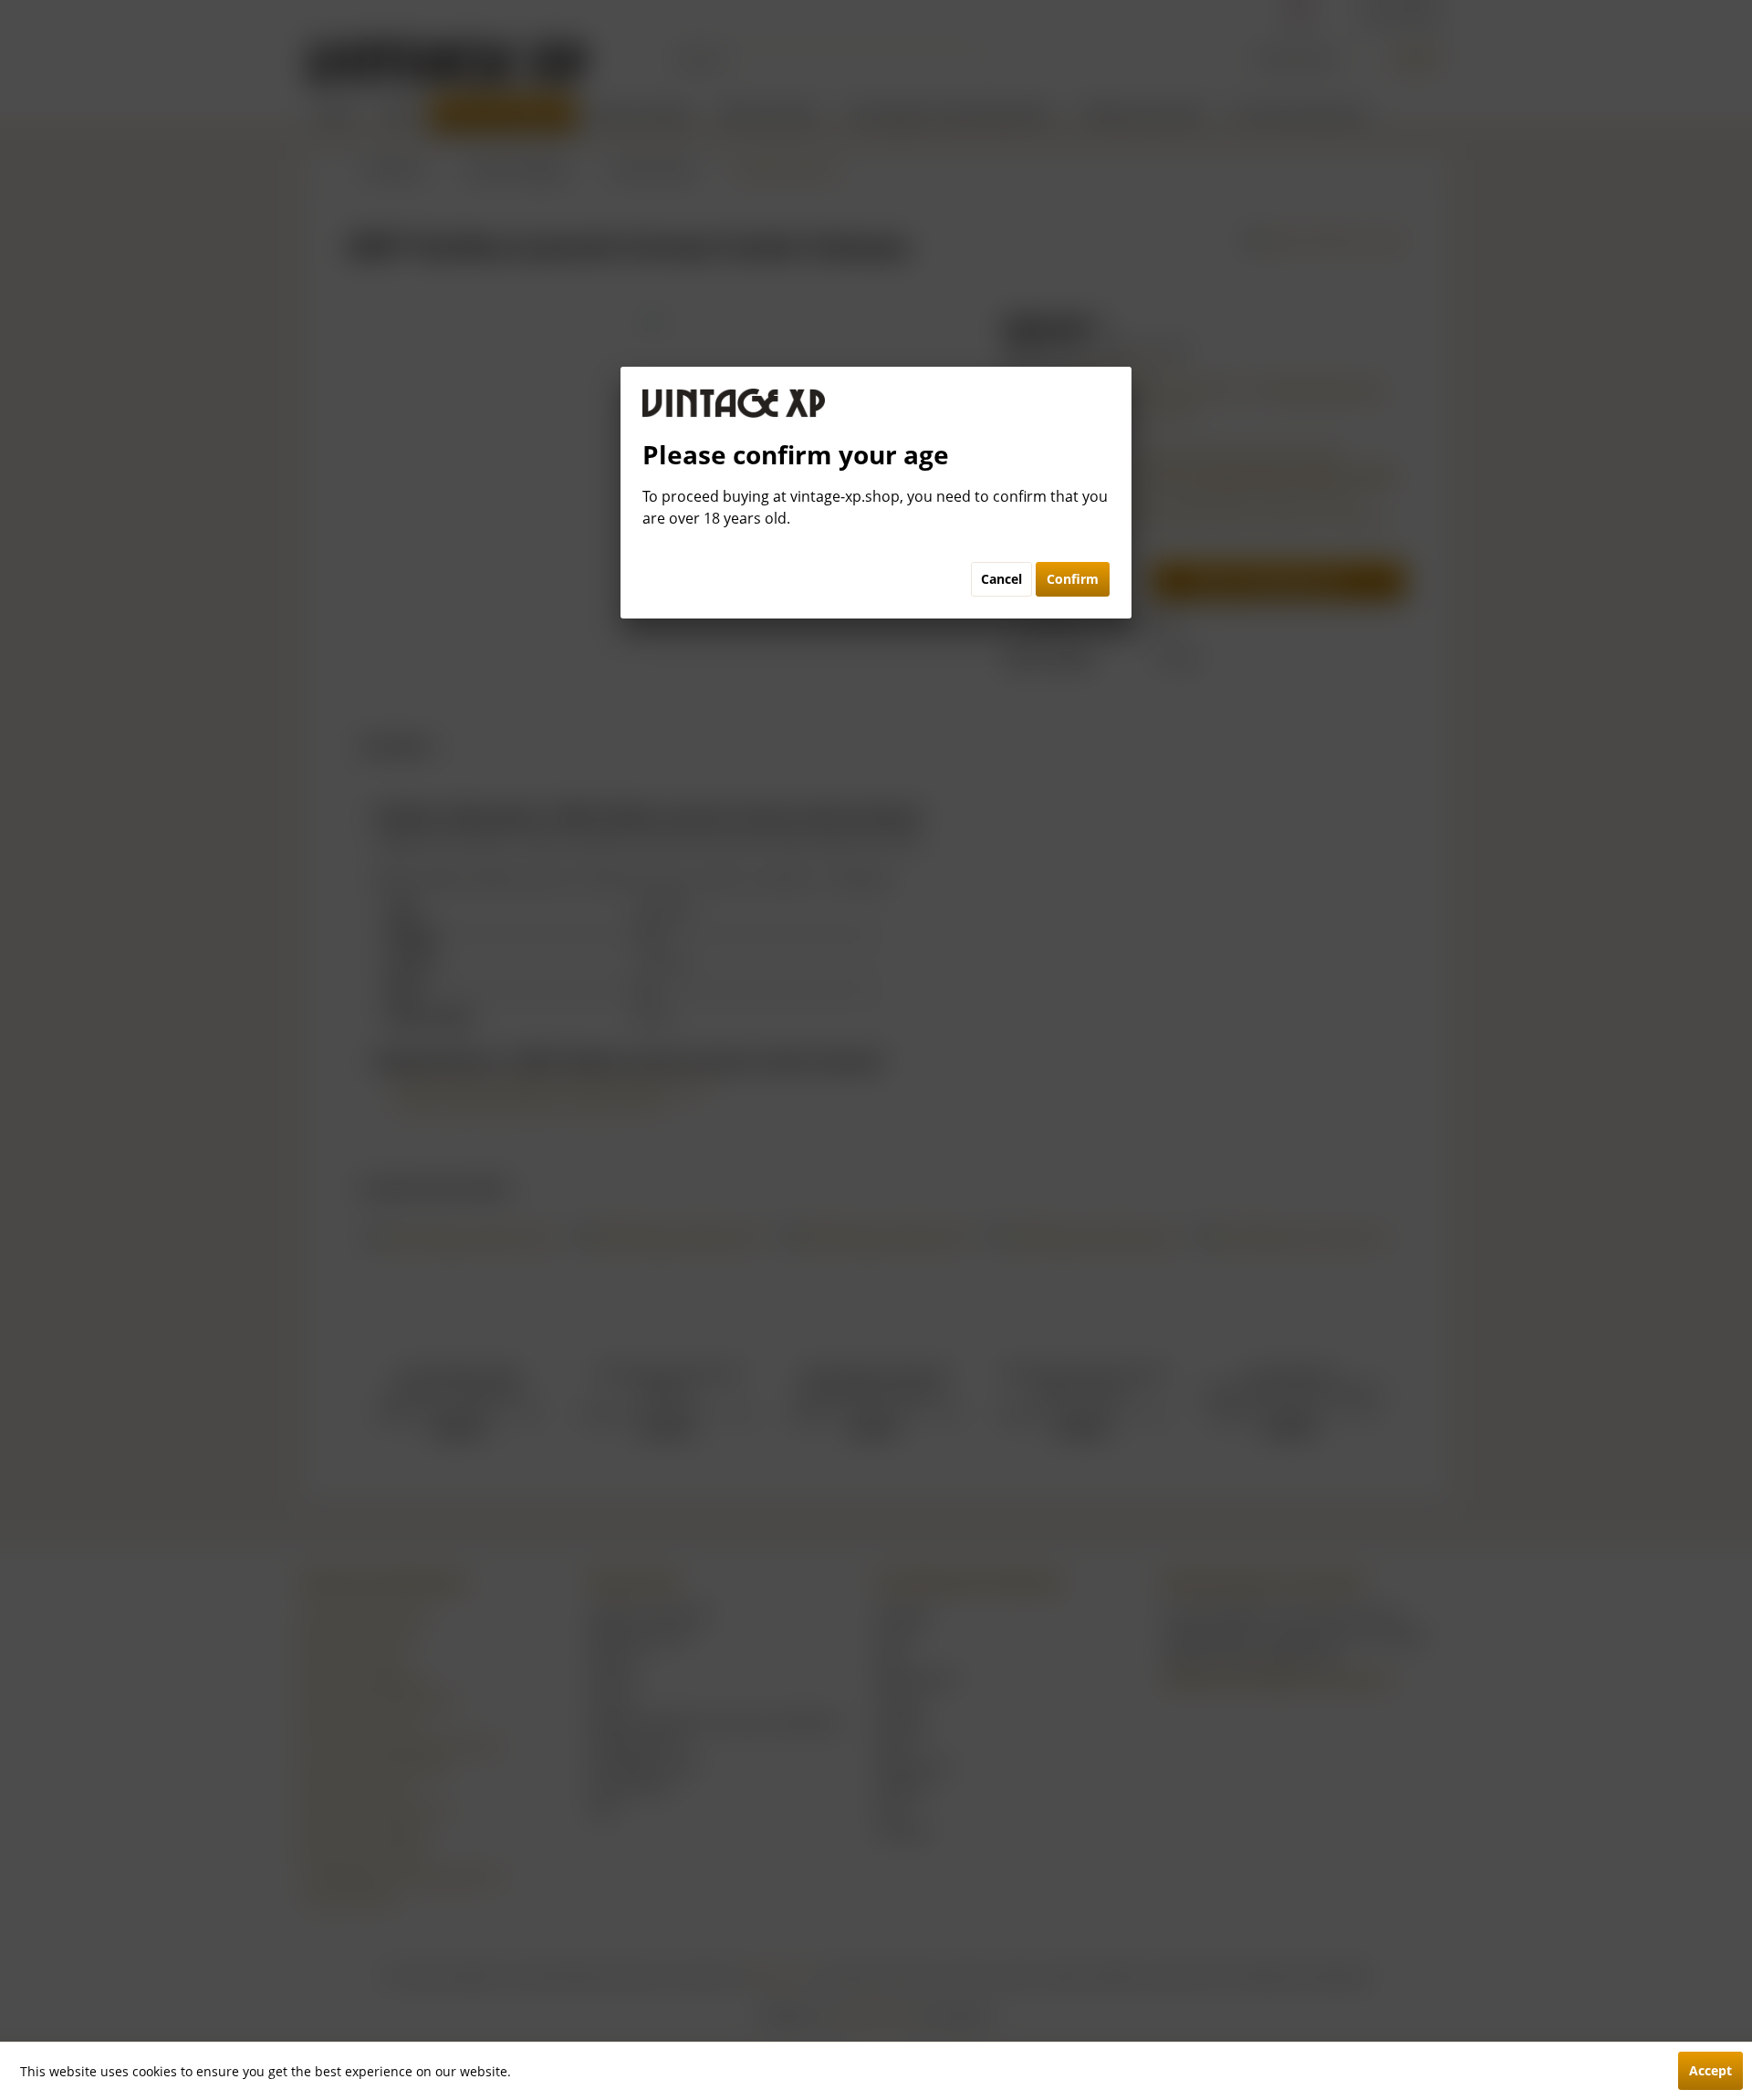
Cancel (1001, 579)
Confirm (1073, 579)
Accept (1710, 2070)
